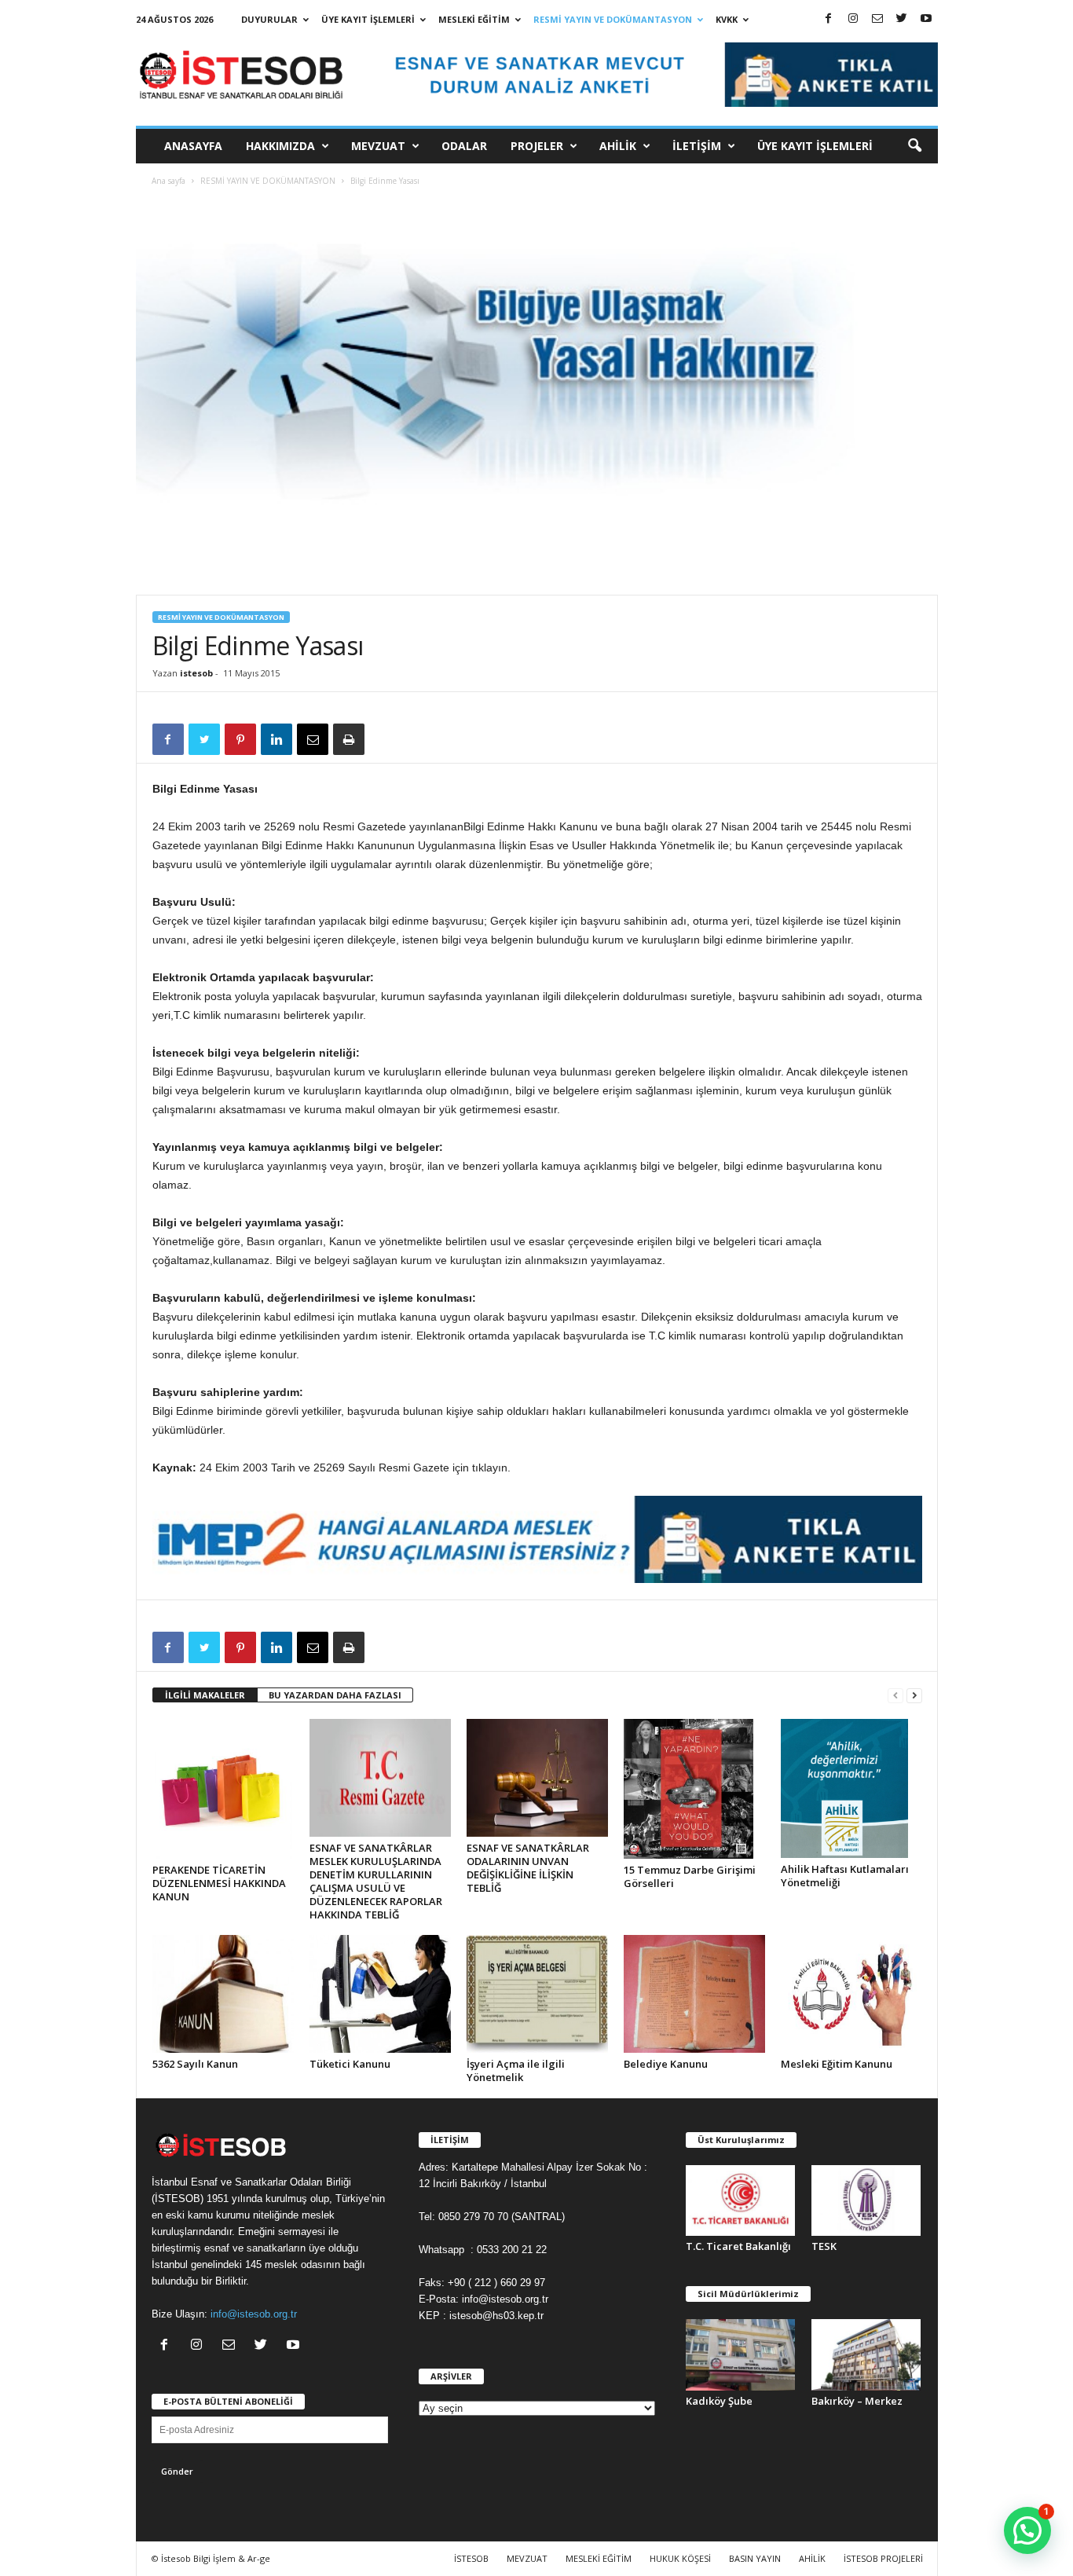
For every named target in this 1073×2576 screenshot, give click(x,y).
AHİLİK (618, 146)
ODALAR (464, 146)
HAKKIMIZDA (280, 146)
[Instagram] (853, 19)
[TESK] (866, 2201)
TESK (824, 2246)
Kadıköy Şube (719, 2401)
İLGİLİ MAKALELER (205, 1695)
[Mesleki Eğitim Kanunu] (851, 1994)
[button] (914, 146)
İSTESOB (471, 2558)
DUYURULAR (269, 19)
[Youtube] (926, 19)
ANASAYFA (193, 146)
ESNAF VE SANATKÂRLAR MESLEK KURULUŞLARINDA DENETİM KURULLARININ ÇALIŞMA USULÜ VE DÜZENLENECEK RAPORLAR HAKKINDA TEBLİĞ (376, 1881)
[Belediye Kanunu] (694, 1994)
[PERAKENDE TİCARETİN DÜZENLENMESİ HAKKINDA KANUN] (223, 1789)
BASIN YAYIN (755, 2558)
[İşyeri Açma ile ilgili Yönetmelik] (537, 1994)
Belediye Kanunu (666, 2064)
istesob (196, 673)
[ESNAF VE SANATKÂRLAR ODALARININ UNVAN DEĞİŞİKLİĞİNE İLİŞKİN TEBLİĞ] (537, 1778)
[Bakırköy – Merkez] (866, 2355)
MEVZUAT (378, 146)
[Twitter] (902, 19)
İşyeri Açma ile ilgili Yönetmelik (516, 2070)
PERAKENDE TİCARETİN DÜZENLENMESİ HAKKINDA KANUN (219, 1883)
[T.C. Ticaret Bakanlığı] (741, 2201)
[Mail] (877, 19)
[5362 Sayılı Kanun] (223, 1994)
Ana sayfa (168, 181)
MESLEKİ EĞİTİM (474, 19)
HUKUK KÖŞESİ (680, 2558)
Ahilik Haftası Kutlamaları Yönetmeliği (845, 1876)
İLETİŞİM (697, 146)
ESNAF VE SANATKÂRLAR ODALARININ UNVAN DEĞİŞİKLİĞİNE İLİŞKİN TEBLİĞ (528, 1868)
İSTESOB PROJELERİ (883, 2558)
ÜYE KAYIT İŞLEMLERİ (368, 19)
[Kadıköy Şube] (741, 2355)
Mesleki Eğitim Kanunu (837, 2064)
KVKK (727, 19)
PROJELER (537, 146)
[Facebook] (829, 19)
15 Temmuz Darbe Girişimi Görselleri (690, 1876)
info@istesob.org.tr (254, 2314)
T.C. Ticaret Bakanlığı (738, 2246)
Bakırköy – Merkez (857, 2401)
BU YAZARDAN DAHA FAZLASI (335, 1695)
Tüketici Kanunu (350, 2064)
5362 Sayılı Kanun (195, 2064)
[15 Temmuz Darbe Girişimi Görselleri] (694, 1789)
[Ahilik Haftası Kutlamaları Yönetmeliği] (851, 1789)
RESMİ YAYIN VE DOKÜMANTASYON (613, 19)
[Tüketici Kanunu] (380, 1994)
